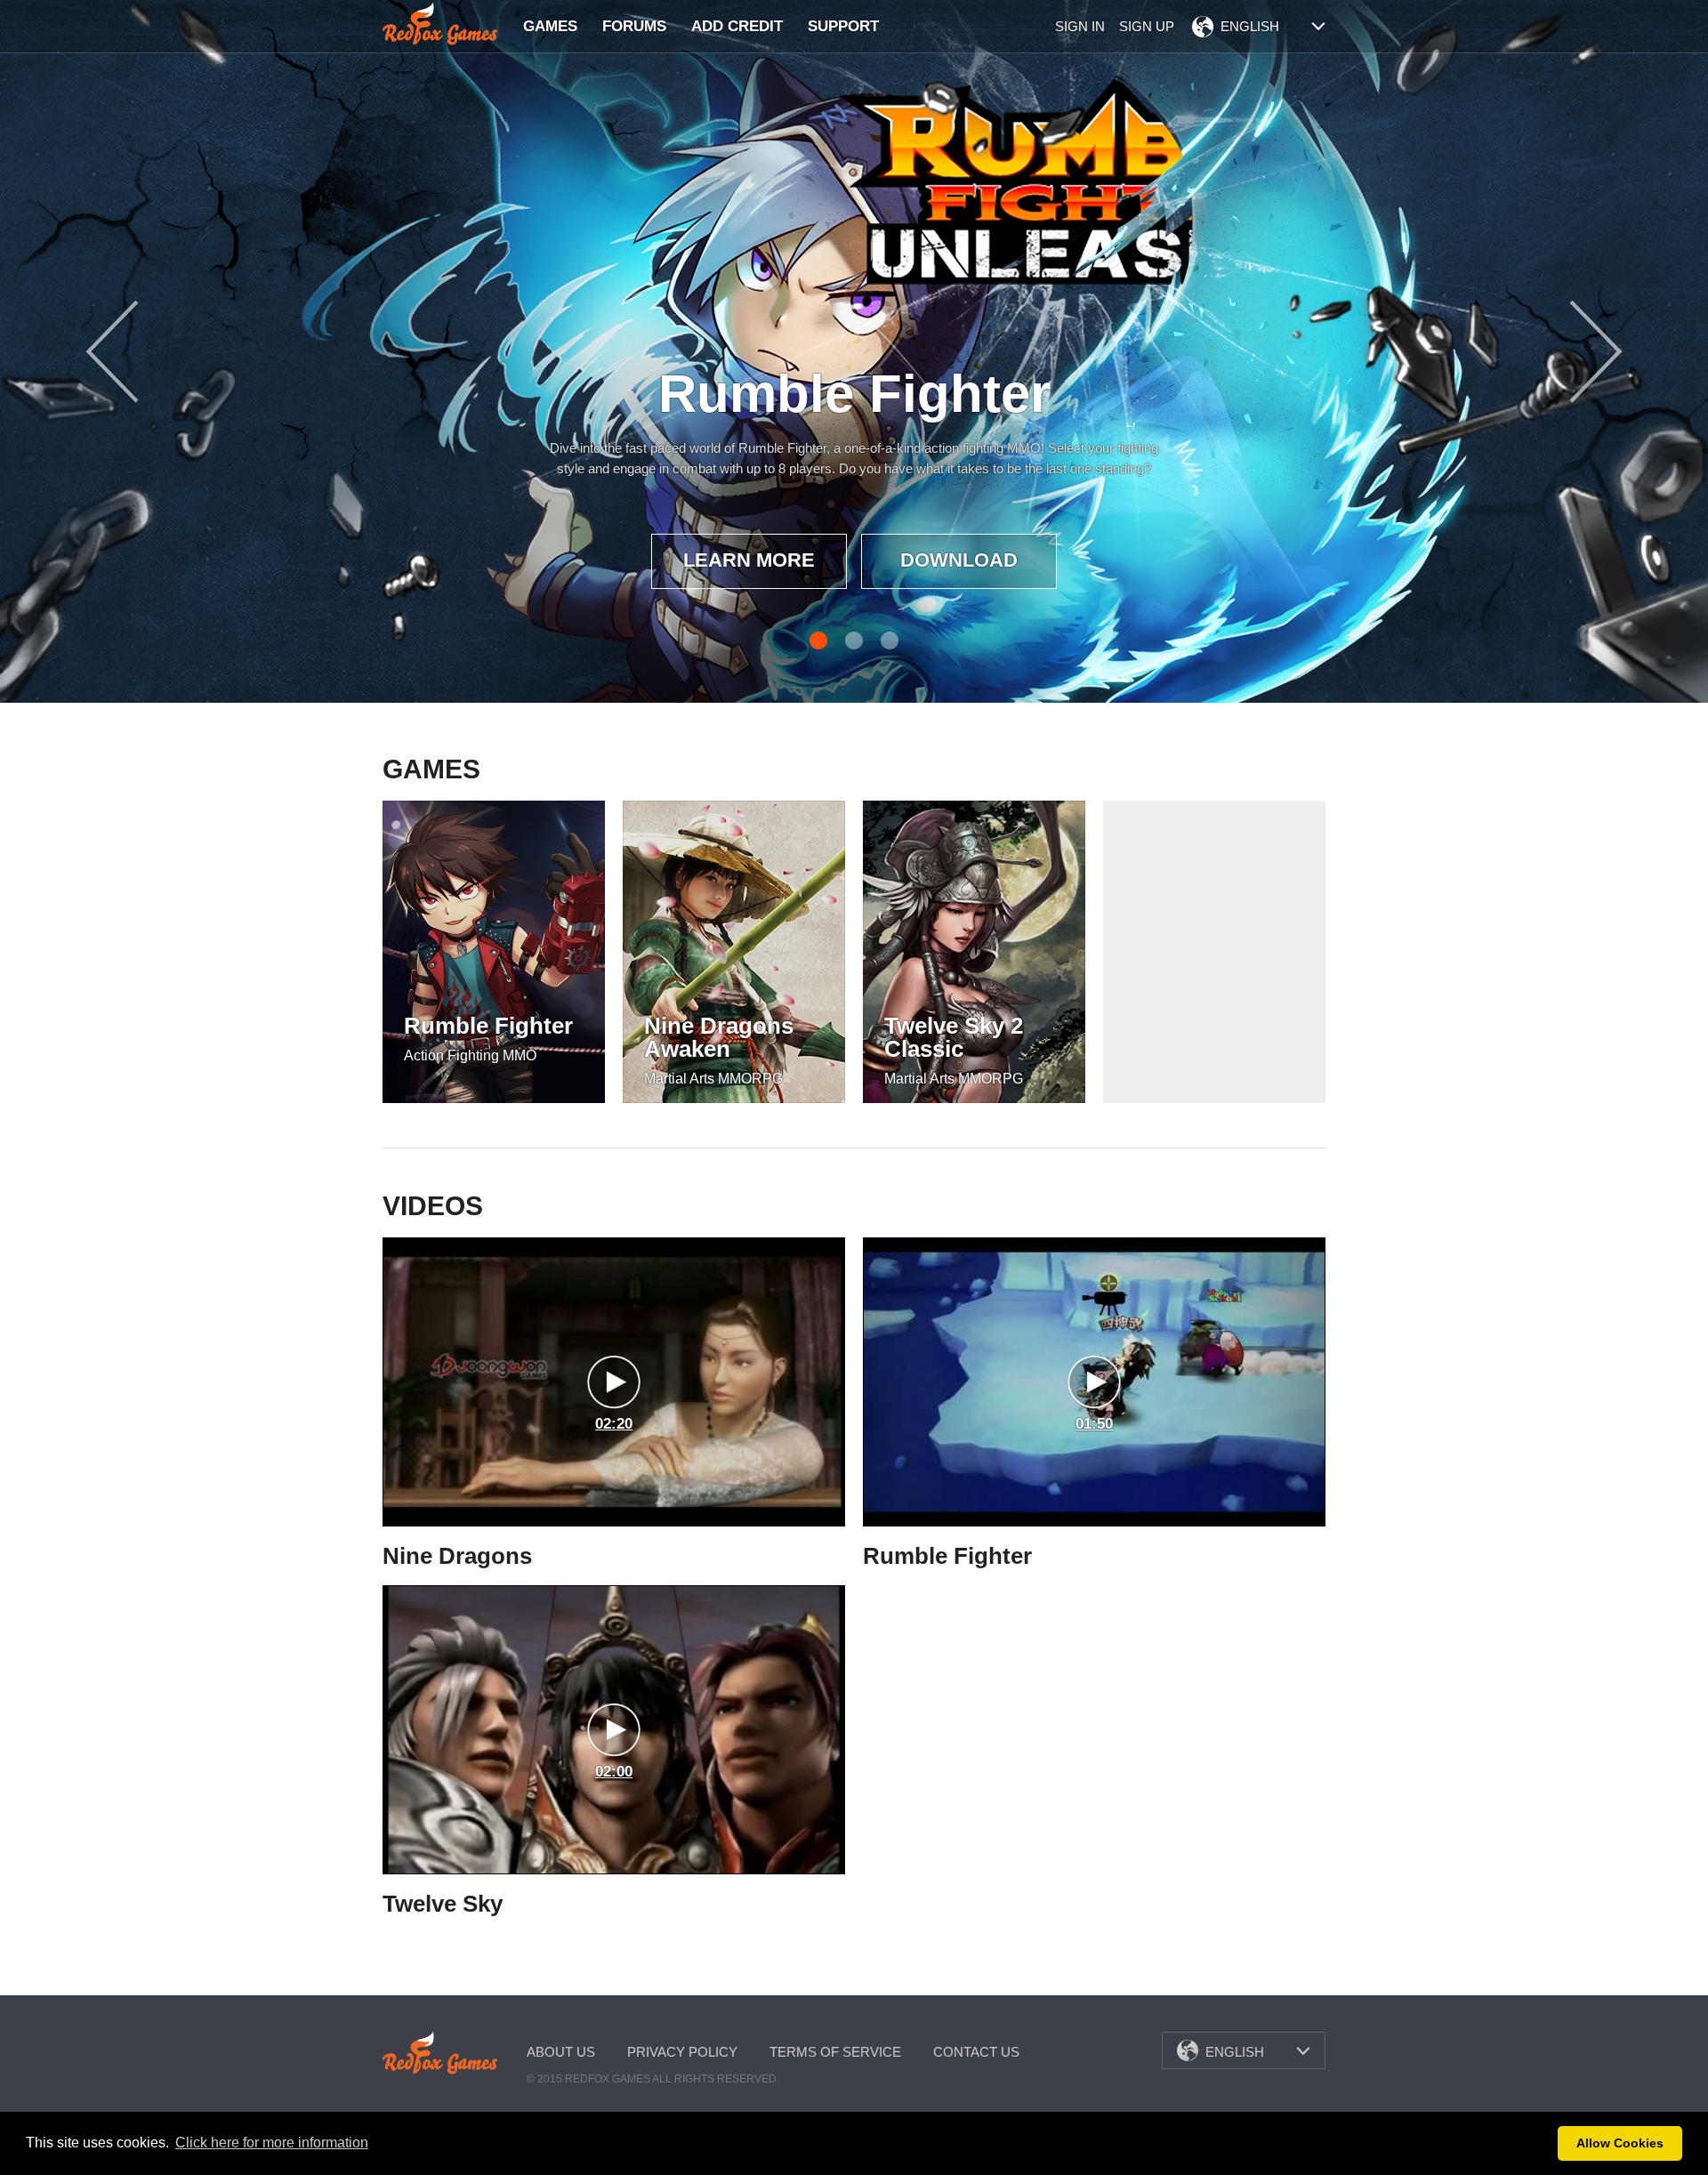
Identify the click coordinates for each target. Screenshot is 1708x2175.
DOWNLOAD (959, 560)
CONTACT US (976, 2052)
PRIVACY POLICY (682, 2052)
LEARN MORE (749, 560)
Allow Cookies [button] (1620, 2143)
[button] (1539, 2144)
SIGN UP (1147, 26)
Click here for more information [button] (272, 2143)
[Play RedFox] (440, 24)
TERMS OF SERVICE (835, 2052)
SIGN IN (1080, 26)
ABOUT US (561, 2052)
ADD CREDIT (737, 26)
